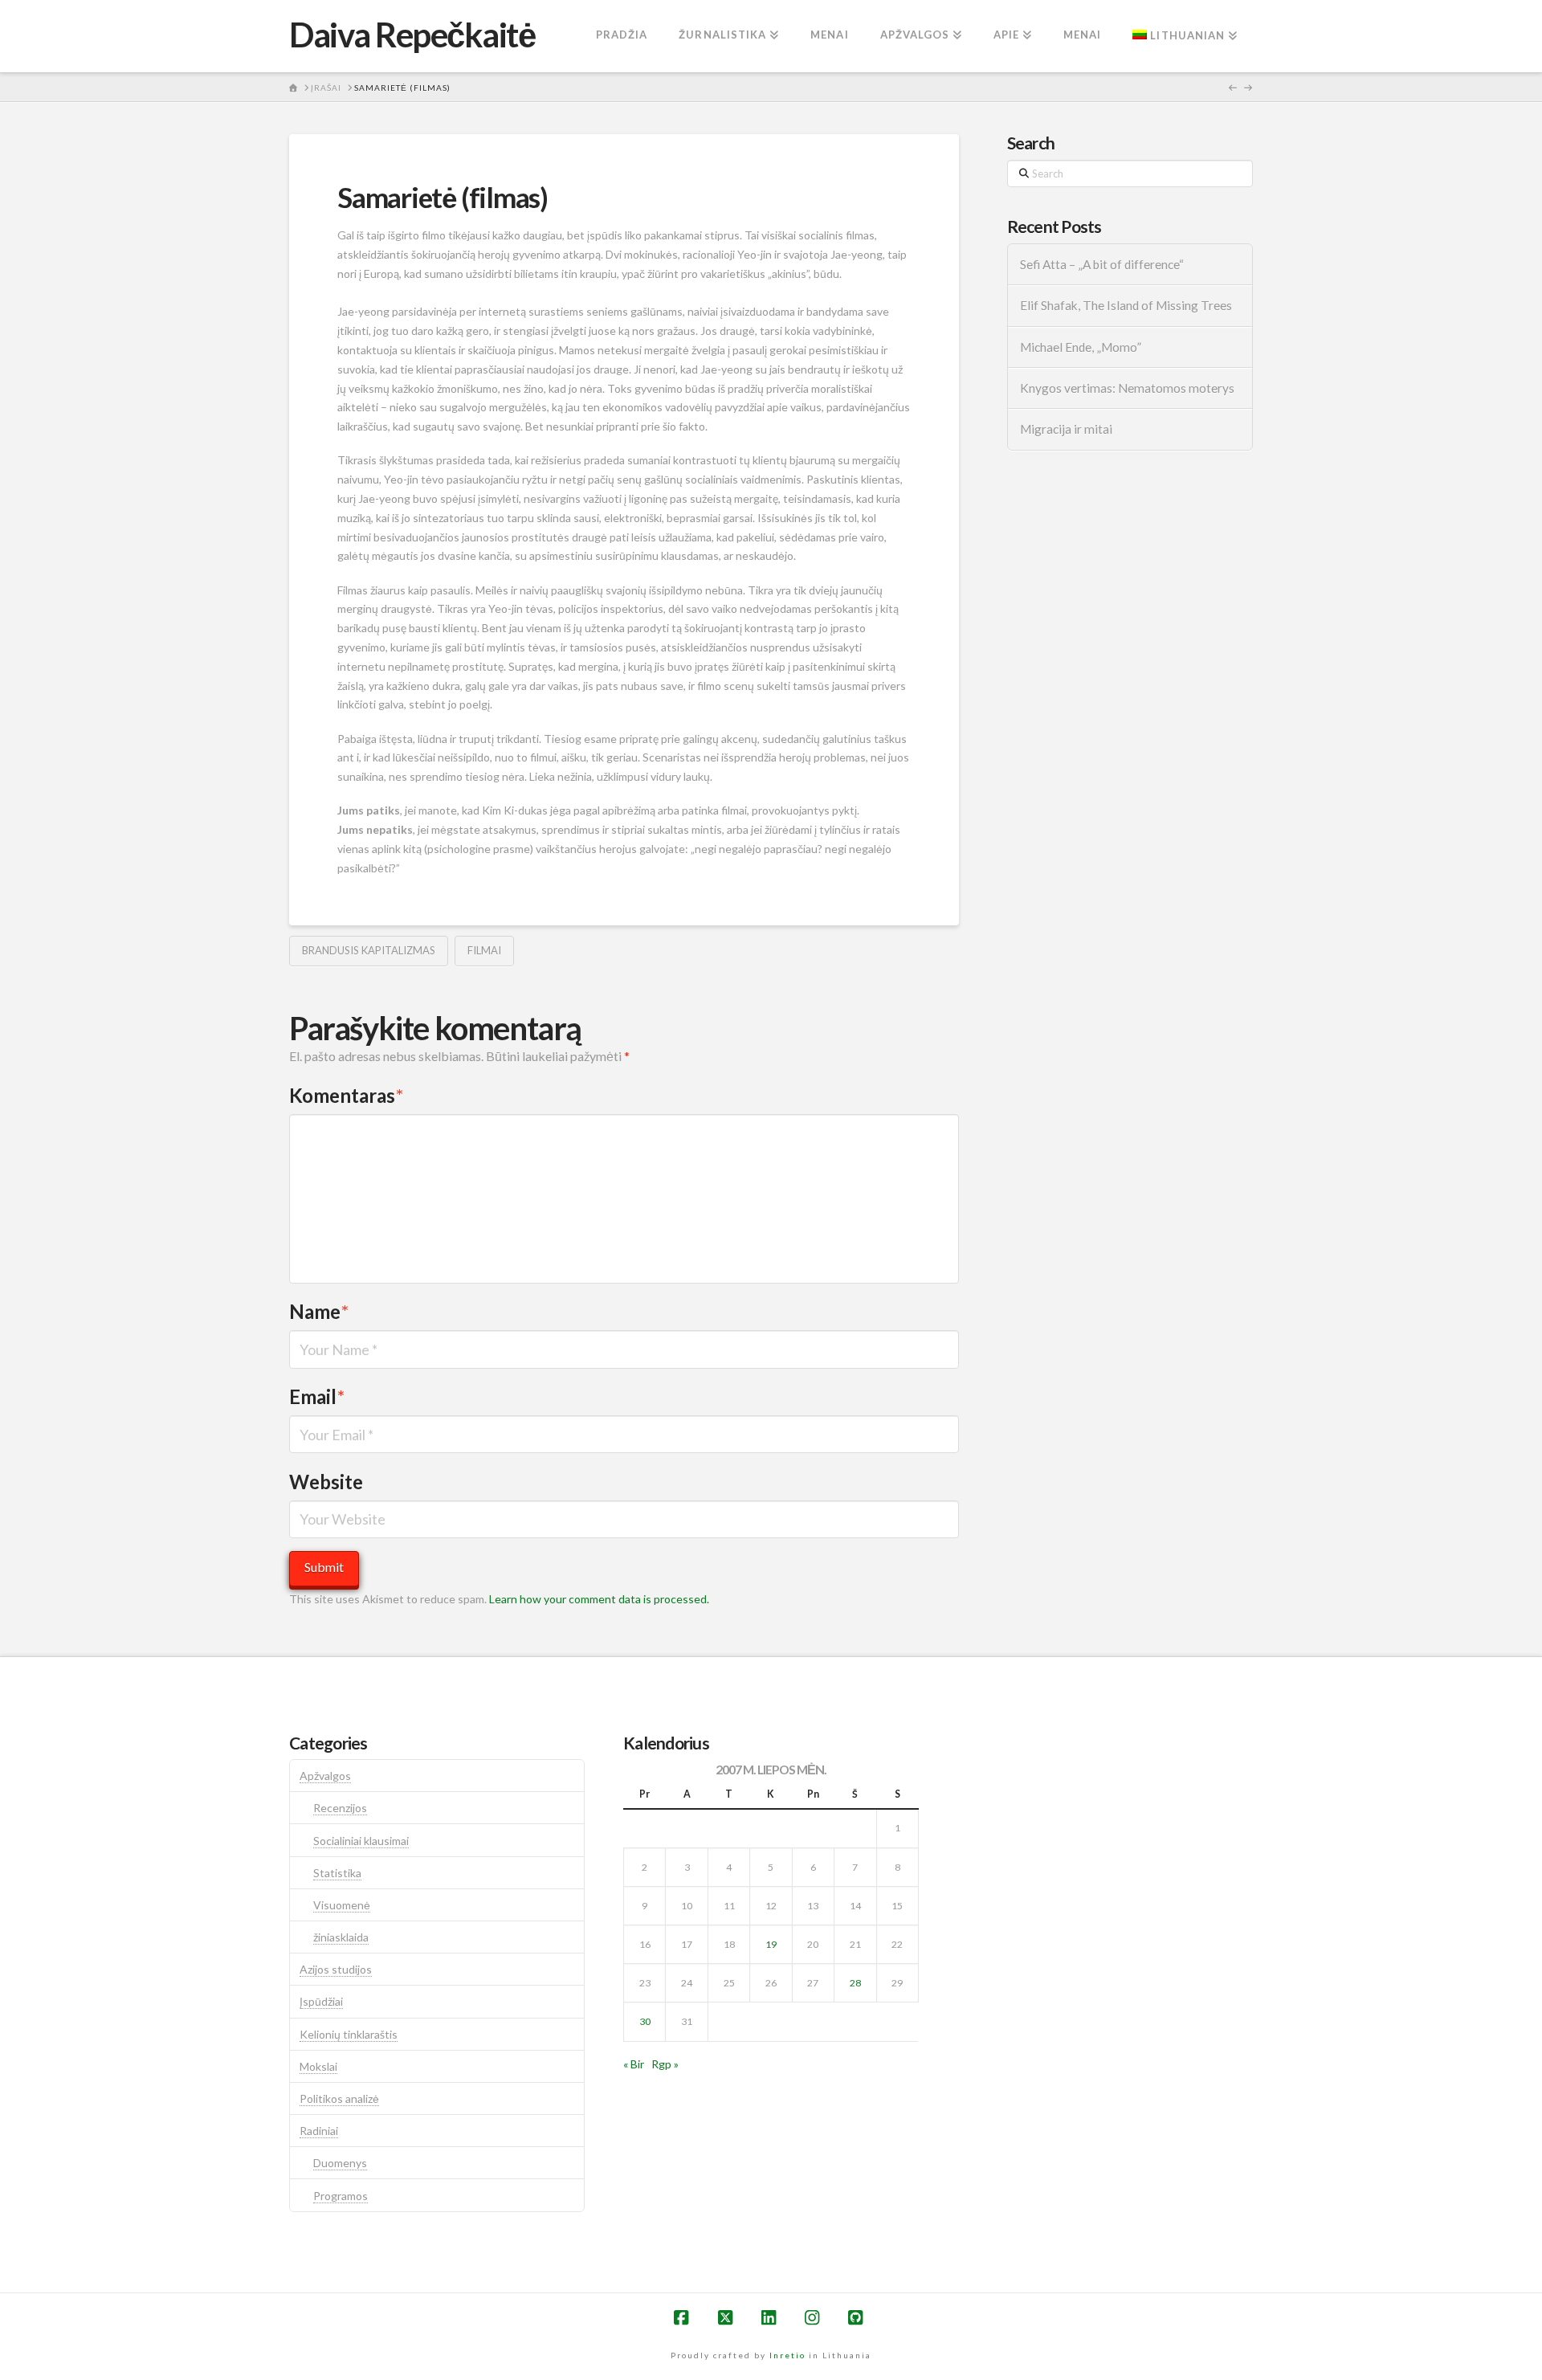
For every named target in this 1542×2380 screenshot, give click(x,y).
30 (645, 2021)
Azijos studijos (336, 1969)
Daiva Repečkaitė (412, 35)
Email (317, 1396)
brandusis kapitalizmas (369, 950)
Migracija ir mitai (1066, 429)
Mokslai (318, 2066)
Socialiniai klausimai (361, 1841)
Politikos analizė (339, 2098)
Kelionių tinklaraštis (349, 2034)
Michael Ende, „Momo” (1081, 347)
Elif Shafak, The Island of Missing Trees (1126, 305)
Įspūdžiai (321, 2001)
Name (319, 1311)
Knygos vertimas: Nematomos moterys (1127, 388)
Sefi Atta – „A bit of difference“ (1102, 264)
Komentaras (346, 1095)
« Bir (634, 2064)
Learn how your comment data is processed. (599, 1599)
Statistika (337, 1873)
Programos (341, 2196)
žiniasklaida (341, 1937)
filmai (484, 950)
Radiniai (319, 2131)
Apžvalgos (325, 1776)
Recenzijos (340, 1808)
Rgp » (665, 2064)
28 (855, 1983)
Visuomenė (342, 1905)
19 (771, 1944)
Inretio (787, 2355)
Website (326, 1482)
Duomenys (340, 2163)
